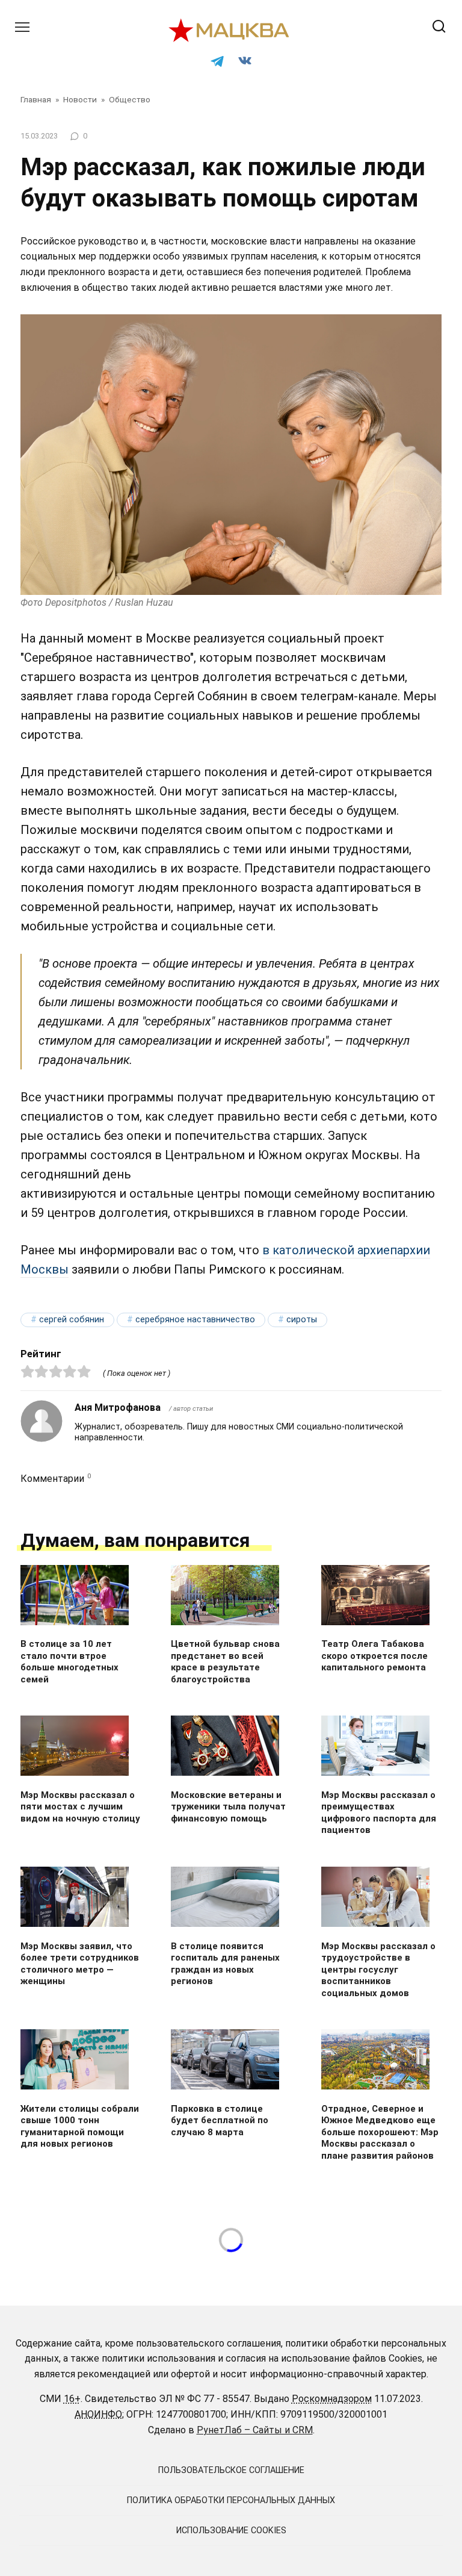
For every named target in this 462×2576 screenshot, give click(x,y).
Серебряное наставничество (195, 1320)
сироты (302, 1320)
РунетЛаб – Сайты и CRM (255, 2430)
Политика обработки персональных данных (231, 2500)
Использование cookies (231, 2531)
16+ (72, 2399)
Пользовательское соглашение (231, 2470)
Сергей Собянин (72, 1320)
